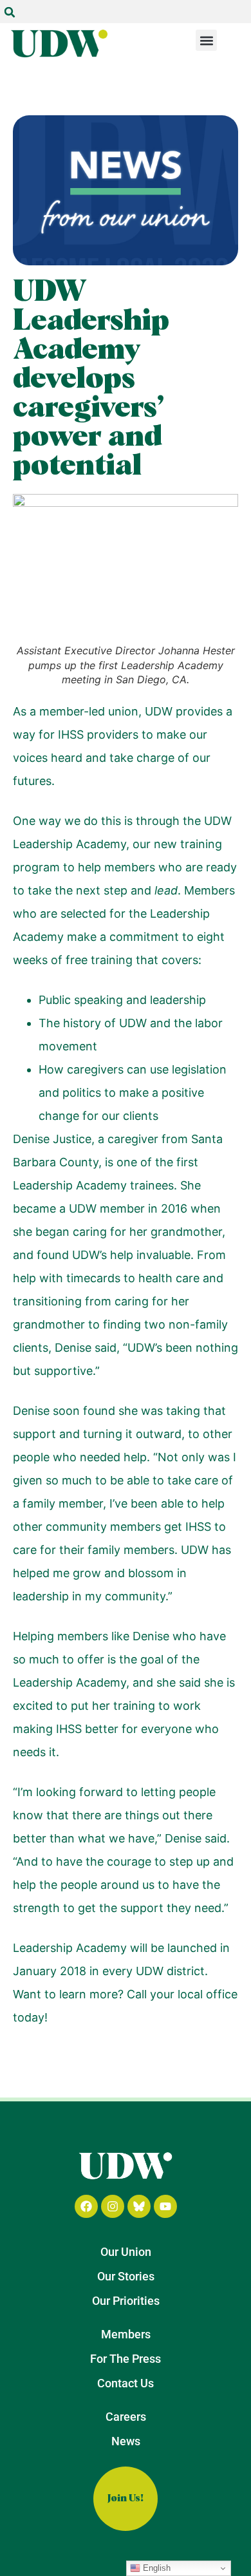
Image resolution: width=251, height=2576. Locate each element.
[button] (10, 12)
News (126, 2441)
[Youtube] (165, 2206)
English (155, 2568)
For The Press (126, 2359)
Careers (126, 2417)
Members (126, 2334)
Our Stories (126, 2276)
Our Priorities (126, 2301)
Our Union (126, 2252)
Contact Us (126, 2383)
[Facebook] (86, 2206)
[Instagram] (113, 2206)
